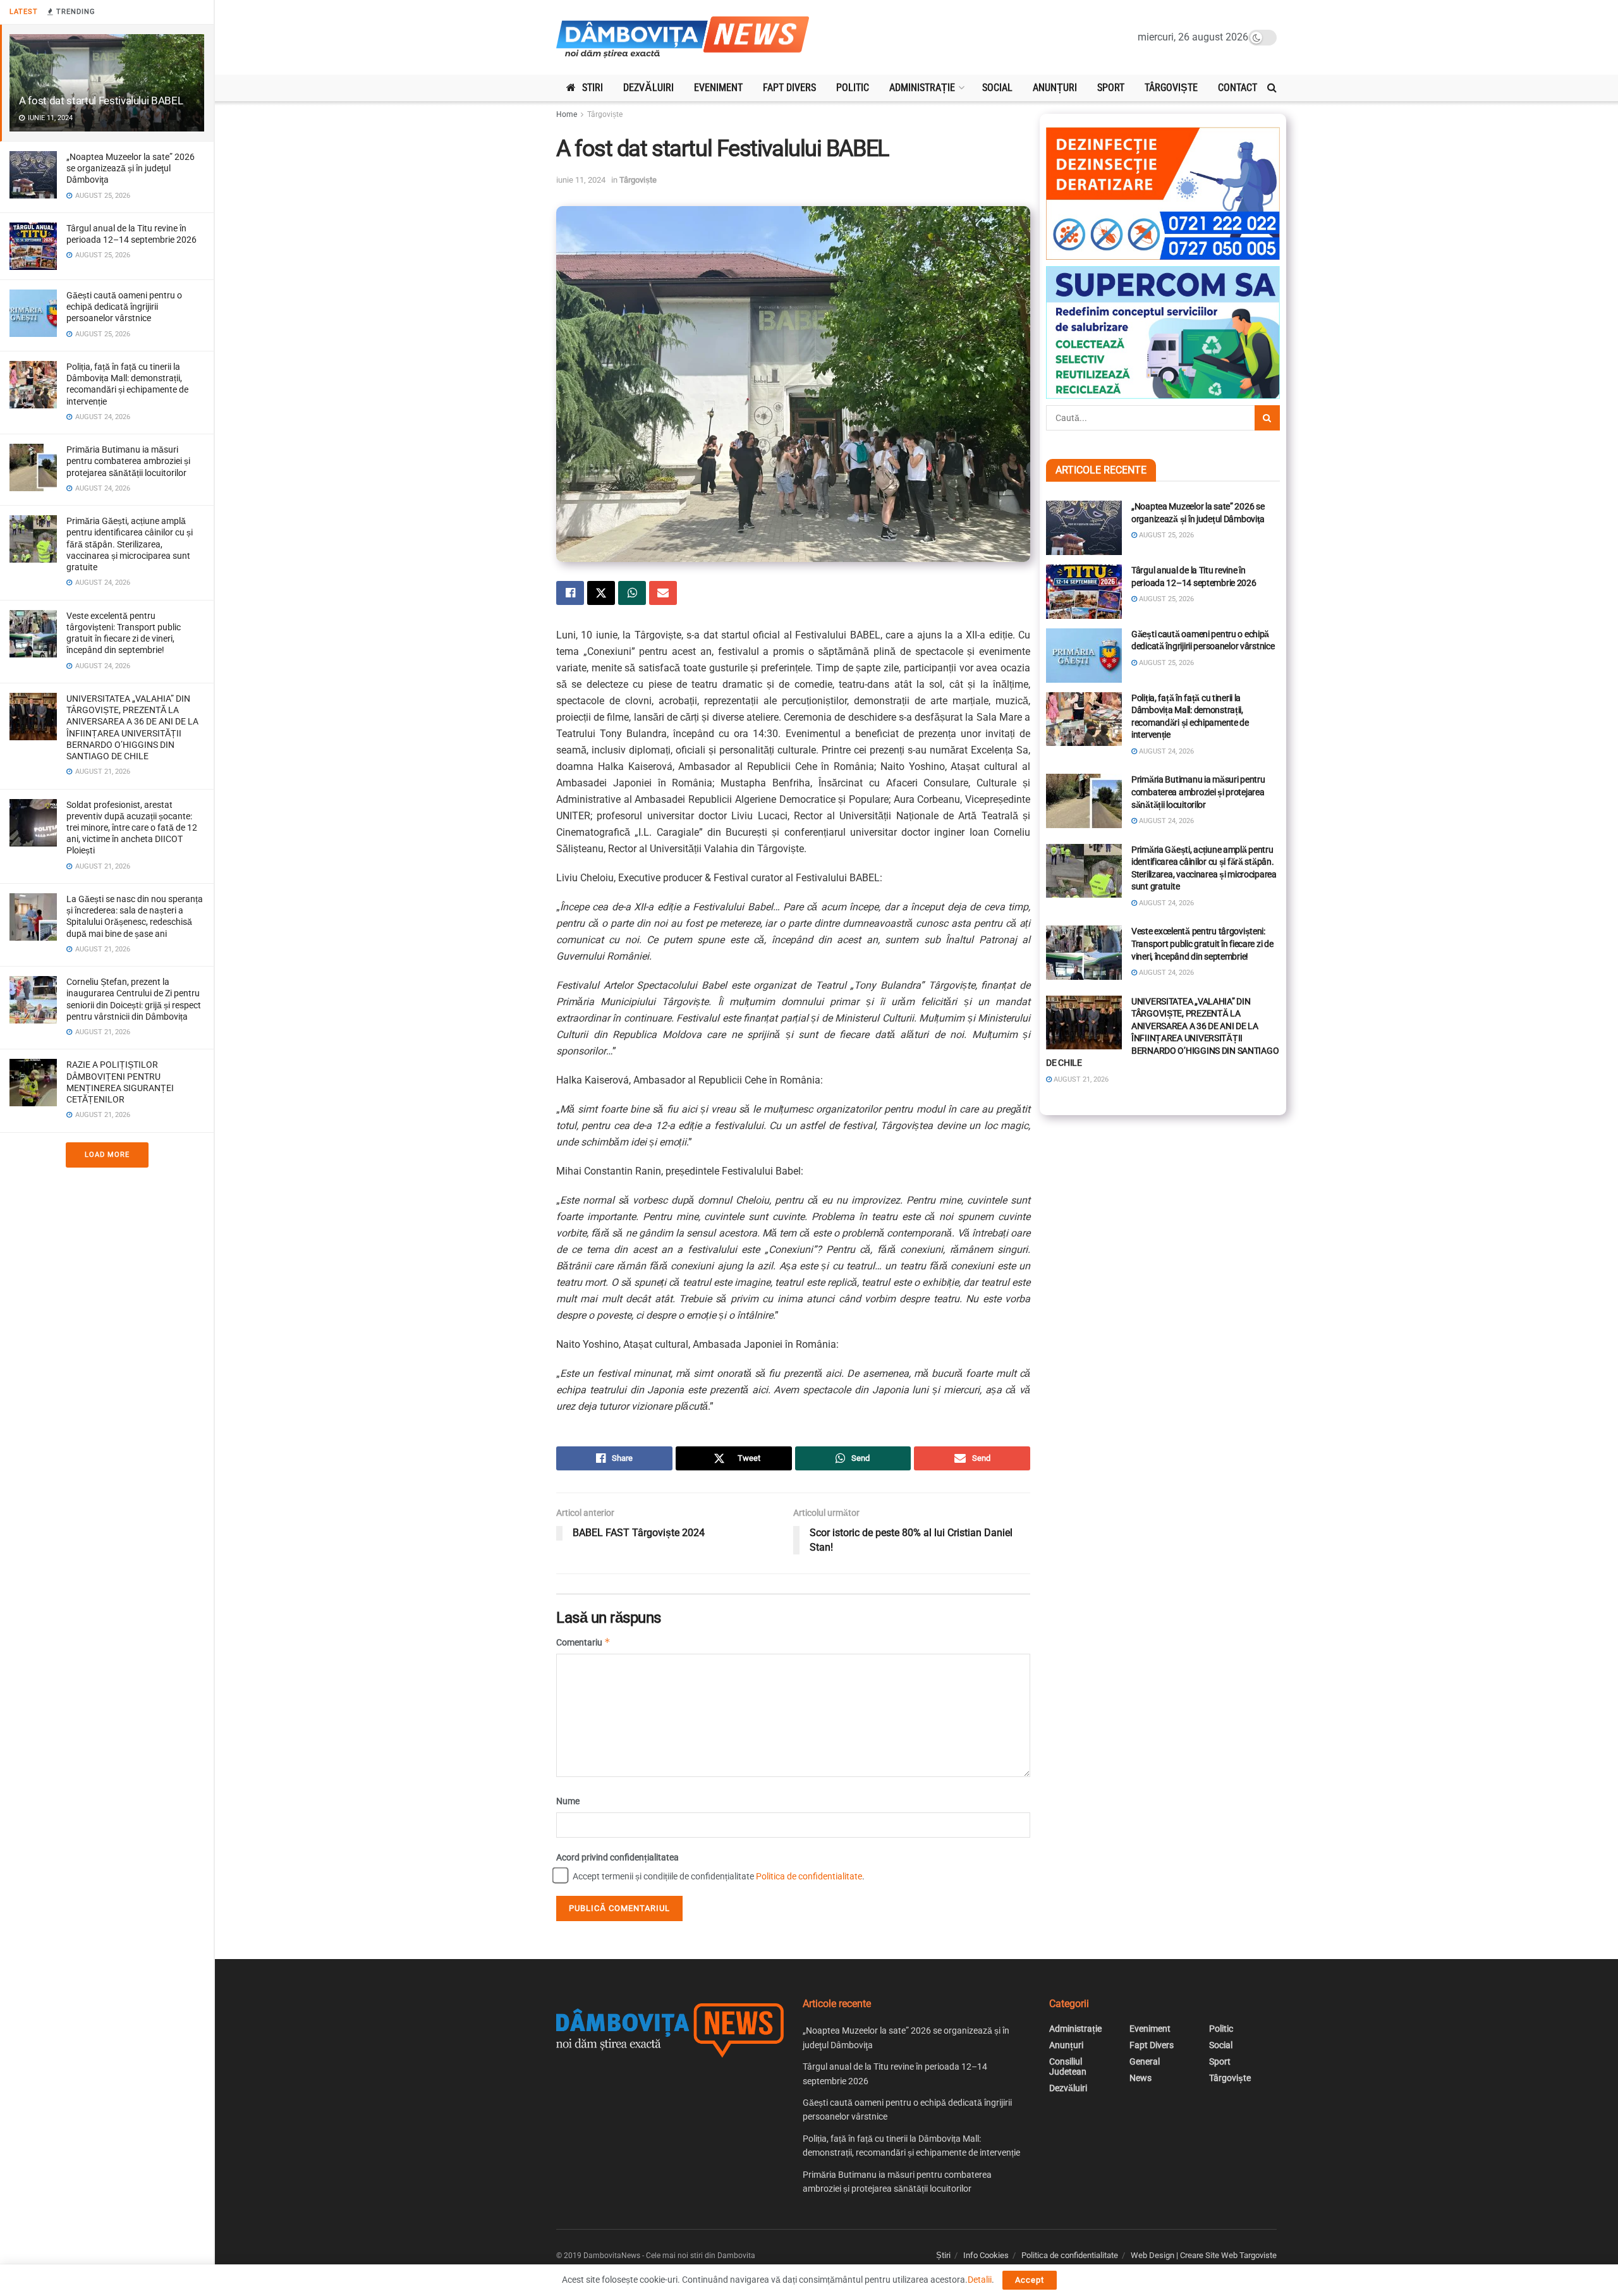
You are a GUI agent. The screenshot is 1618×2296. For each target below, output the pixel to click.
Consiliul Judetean (1068, 2067)
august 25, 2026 (1165, 535)
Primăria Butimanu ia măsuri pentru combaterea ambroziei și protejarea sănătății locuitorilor (128, 461)
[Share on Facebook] (570, 593)
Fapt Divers (789, 88)
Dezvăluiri (648, 88)
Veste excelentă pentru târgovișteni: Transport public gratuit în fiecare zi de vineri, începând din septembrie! (1202, 943)
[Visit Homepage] (683, 38)
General (1145, 2061)
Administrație (922, 88)
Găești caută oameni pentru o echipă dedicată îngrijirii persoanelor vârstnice (124, 307)
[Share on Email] (663, 593)
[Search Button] (1272, 88)
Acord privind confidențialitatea (617, 1857)
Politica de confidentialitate (809, 1876)
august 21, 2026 (1080, 1079)
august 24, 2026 (1165, 751)
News (1141, 2078)
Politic (853, 88)
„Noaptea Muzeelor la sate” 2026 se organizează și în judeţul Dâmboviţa (131, 168)
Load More (107, 1155)
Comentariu (583, 1642)
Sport (1111, 88)
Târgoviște (1171, 88)
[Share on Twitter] (601, 593)
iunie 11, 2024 (581, 180)
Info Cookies (986, 2255)
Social (997, 88)
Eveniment (718, 88)
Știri (943, 2255)
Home (567, 114)
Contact (1238, 88)
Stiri (593, 88)
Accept (1030, 2280)
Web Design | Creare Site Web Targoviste (1204, 2255)
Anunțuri (1055, 88)
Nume (568, 1801)
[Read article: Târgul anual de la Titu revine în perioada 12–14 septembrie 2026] (1084, 592)
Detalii (980, 2280)
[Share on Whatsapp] (632, 593)
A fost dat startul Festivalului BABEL (101, 101)
